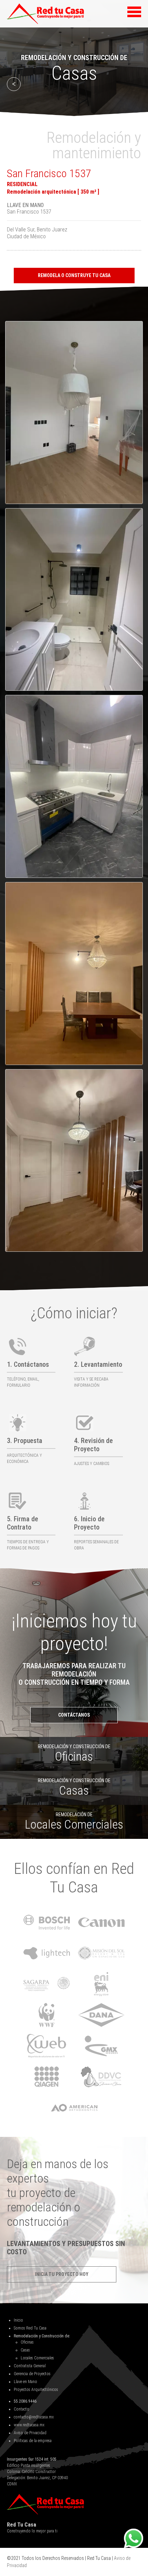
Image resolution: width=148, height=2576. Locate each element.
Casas (25, 2350)
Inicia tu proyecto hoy (62, 2274)
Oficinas (27, 2342)
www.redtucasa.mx (29, 2425)
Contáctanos (74, 1715)
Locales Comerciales (37, 2358)
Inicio (18, 2320)
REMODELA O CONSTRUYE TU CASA (74, 275)
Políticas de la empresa (33, 2441)
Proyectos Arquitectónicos (36, 2390)
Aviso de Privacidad (30, 2433)
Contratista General (30, 2366)
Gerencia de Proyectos (32, 2374)
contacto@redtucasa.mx (34, 2417)
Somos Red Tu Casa (30, 2328)
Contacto (22, 2409)
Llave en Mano (25, 2382)
